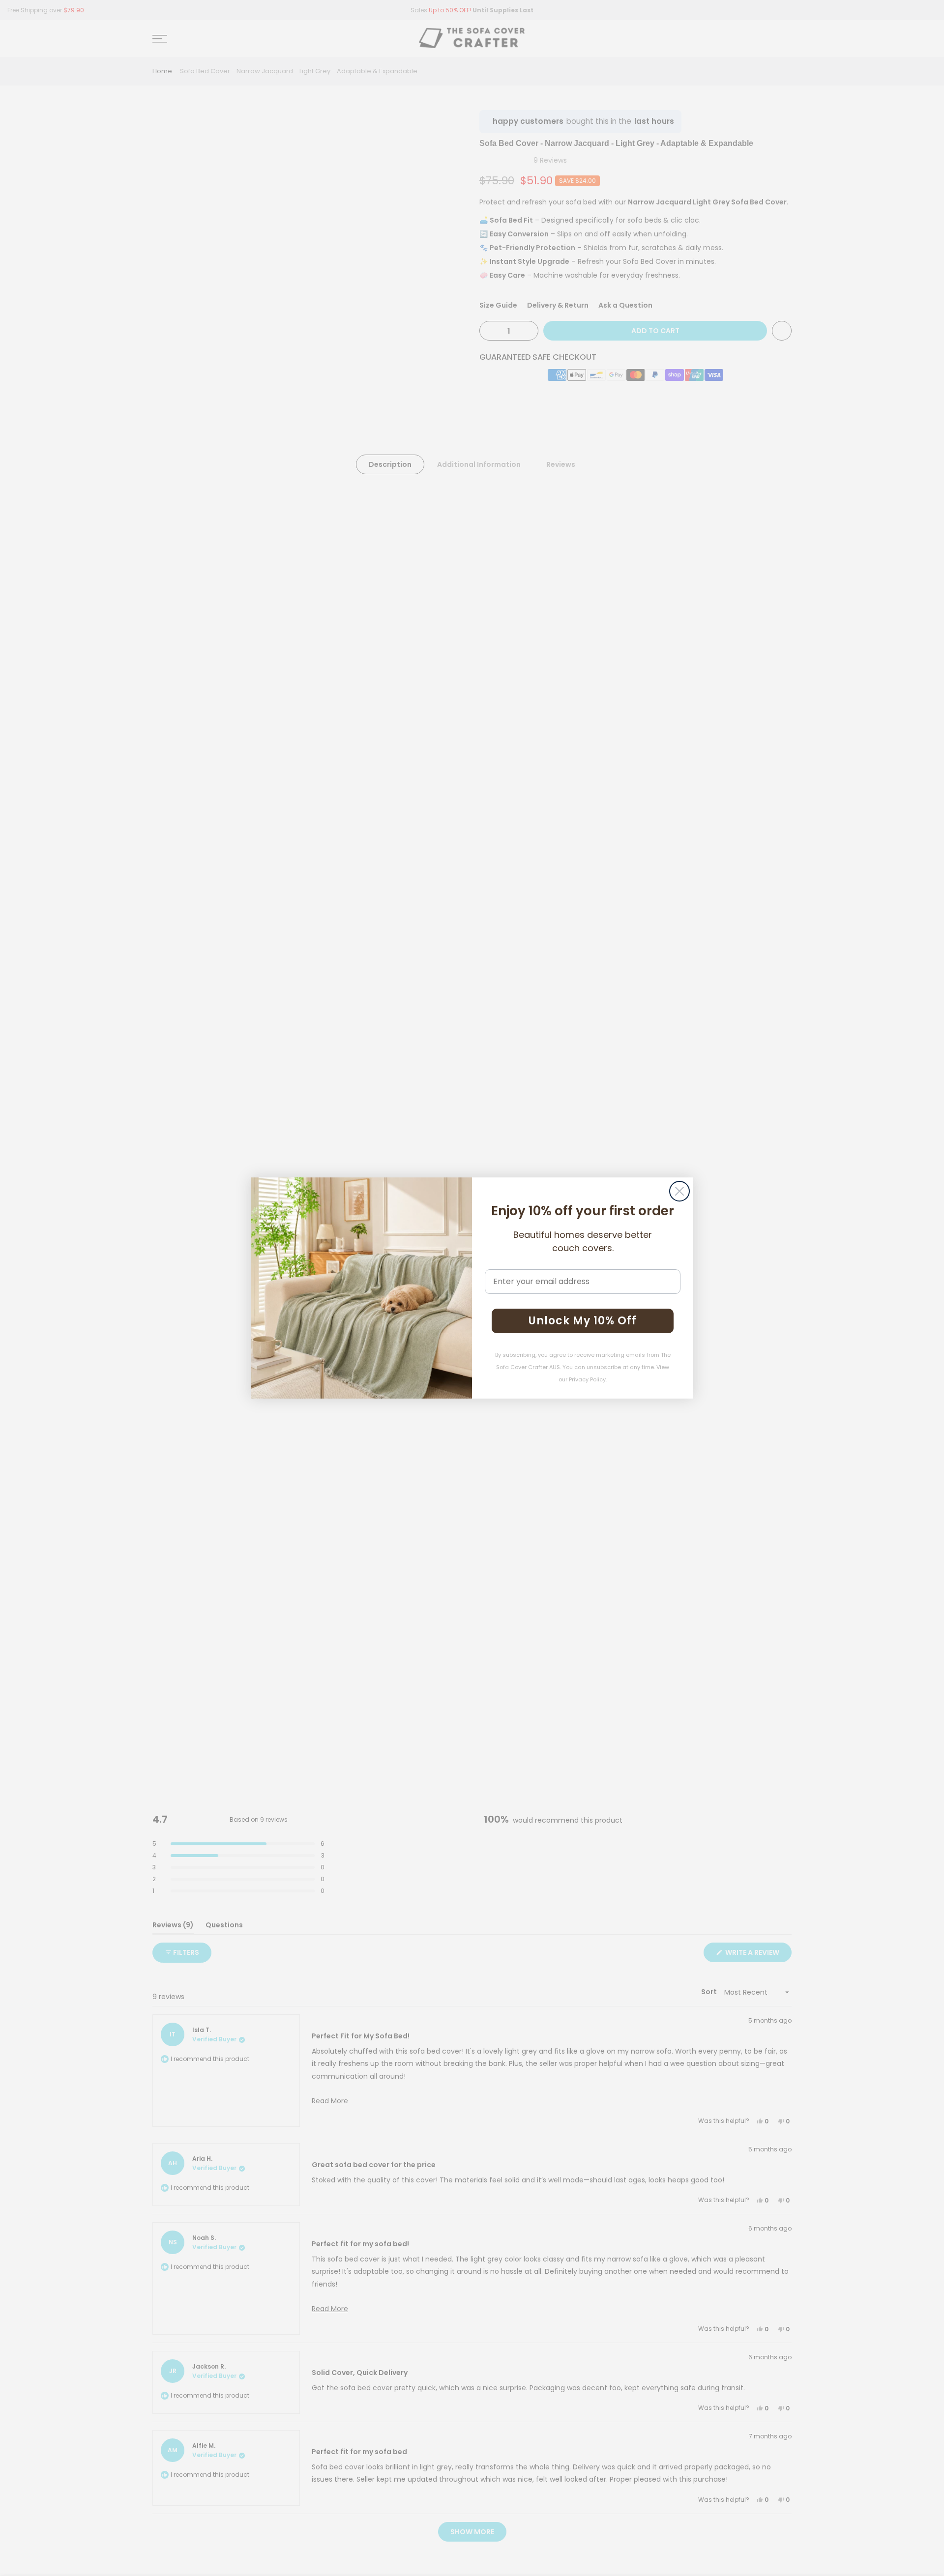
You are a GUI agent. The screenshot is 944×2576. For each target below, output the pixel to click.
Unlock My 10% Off (583, 1321)
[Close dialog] (679, 1191)
